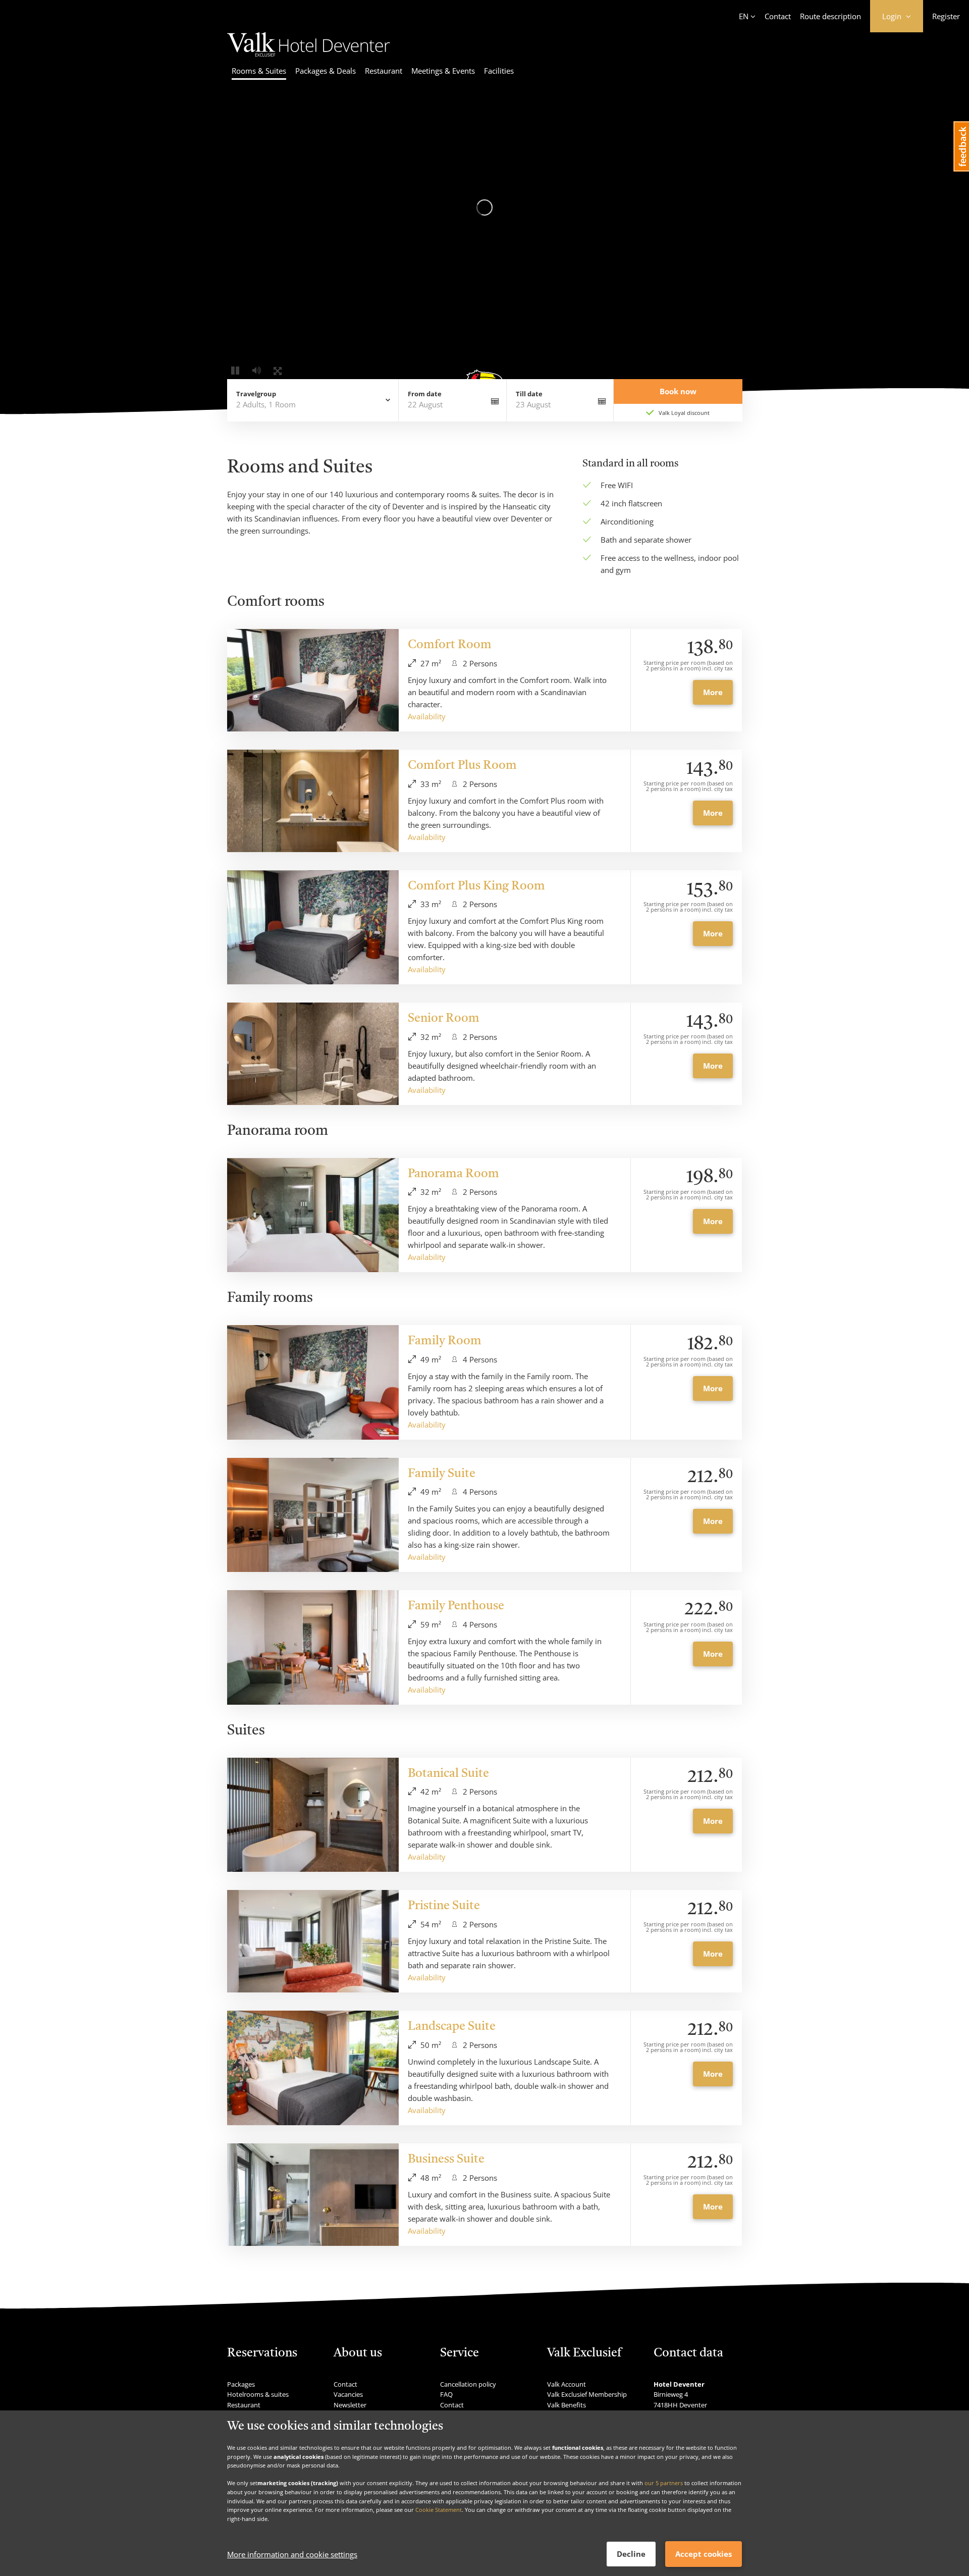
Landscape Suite (452, 2027)
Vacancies (348, 2394)
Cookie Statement (439, 2510)
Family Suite (442, 1474)
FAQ (446, 2394)
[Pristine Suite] (313, 1941)
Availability (427, 716)
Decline (631, 2554)
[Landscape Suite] (313, 2068)
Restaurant (384, 71)
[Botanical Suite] (313, 1815)
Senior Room (444, 1019)
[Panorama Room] (313, 1215)
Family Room (445, 1341)
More (713, 692)
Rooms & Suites (259, 71)
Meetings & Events (443, 71)
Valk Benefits (567, 2405)
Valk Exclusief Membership (587, 2394)
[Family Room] (313, 1382)
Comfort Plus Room (462, 766)
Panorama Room (453, 1174)
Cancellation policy (468, 2384)
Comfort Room (450, 645)
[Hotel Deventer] (309, 54)
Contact (778, 16)
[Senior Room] (313, 1054)
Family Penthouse (456, 1606)
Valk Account (567, 2384)
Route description (830, 16)
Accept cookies (704, 2554)
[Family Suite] (313, 1515)
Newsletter (350, 2405)
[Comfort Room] (313, 680)
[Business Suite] (313, 2195)
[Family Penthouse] (313, 1647)
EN (744, 16)
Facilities (499, 71)
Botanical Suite (448, 1774)
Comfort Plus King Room (476, 886)
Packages (241, 2384)
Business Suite (446, 2160)
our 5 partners (664, 2483)
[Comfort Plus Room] (313, 801)
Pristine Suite (444, 1906)
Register (946, 16)
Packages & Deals (326, 71)
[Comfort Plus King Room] (313, 928)
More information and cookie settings (292, 2554)
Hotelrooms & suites (258, 2394)
